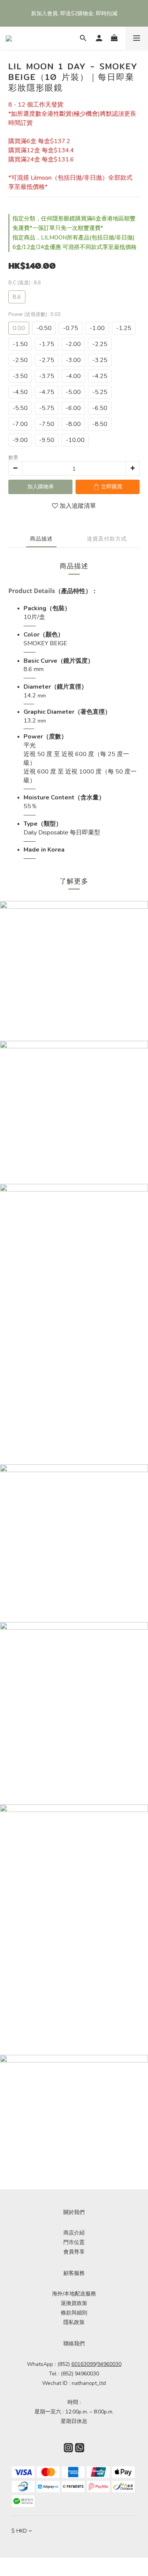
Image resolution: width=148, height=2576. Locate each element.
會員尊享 (74, 2252)
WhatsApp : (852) (61, 2364)
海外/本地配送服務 (74, 2294)
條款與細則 (74, 2313)
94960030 (109, 2364)
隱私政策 (74, 2322)
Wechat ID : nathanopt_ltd (74, 2383)
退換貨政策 (74, 2303)
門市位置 (74, 2242)
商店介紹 (74, 2233)
